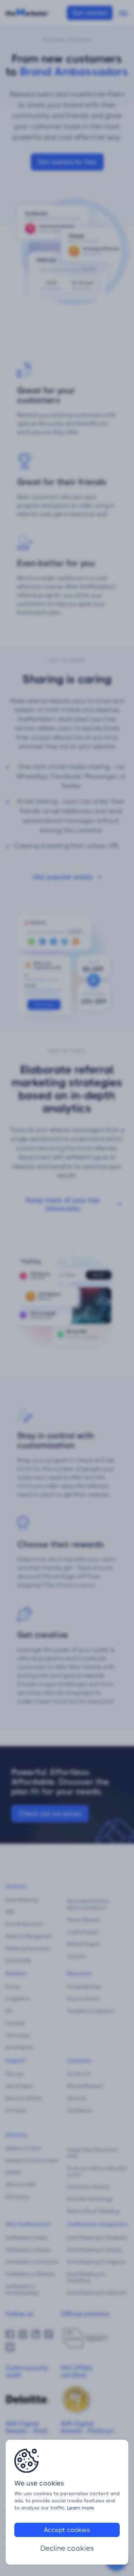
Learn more (81, 2508)
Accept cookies (67, 2530)
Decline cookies (67, 2548)
